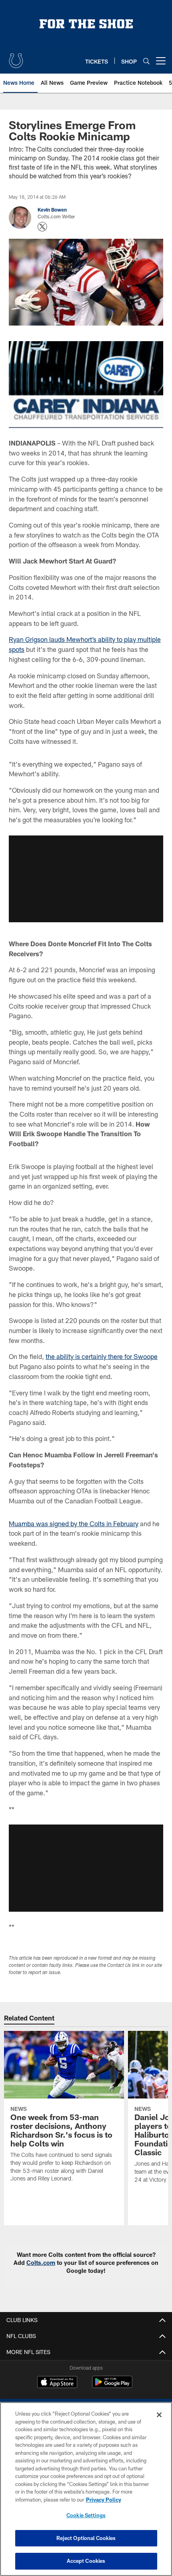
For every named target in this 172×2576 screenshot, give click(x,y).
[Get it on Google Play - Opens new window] (112, 2386)
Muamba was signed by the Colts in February (74, 1524)
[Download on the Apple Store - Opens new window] (57, 2383)
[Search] (146, 61)
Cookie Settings (86, 2515)
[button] (86, 879)
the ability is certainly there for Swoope (102, 1356)
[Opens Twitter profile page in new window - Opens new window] (42, 227)
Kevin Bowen (52, 210)
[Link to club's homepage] (16, 58)
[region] (86, 2489)
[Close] (159, 2415)
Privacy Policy (104, 2500)
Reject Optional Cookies (86, 2538)
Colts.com (41, 2263)
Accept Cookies (86, 2561)
